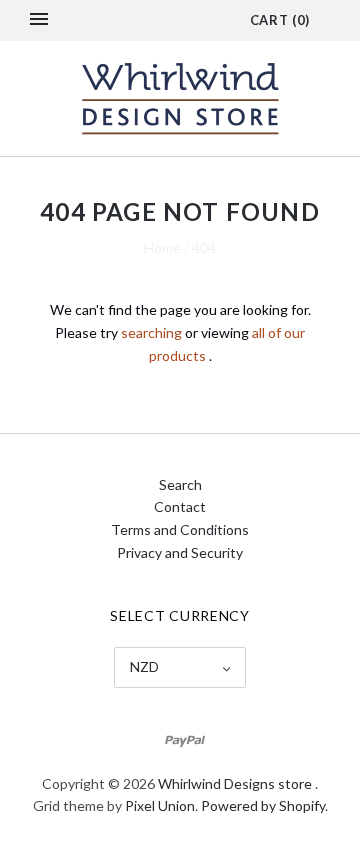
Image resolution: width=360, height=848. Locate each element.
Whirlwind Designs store (235, 783)
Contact (180, 506)
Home (162, 247)
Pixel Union (160, 805)
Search (180, 484)
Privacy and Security (180, 552)
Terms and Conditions (180, 529)
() (280, 20)
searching (151, 332)
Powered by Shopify (263, 805)
